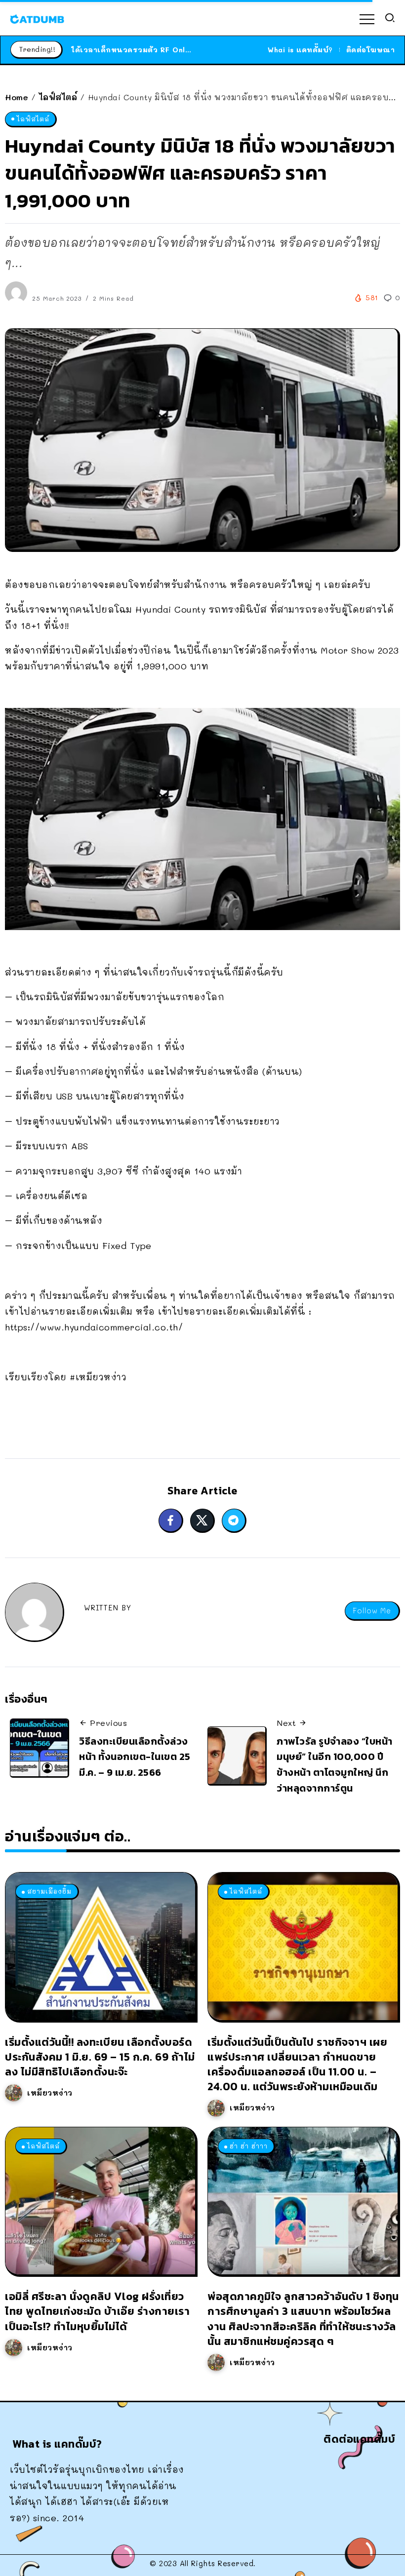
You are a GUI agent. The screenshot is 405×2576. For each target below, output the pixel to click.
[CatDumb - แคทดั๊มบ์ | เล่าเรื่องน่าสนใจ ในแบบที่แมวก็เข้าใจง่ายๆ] (37, 18)
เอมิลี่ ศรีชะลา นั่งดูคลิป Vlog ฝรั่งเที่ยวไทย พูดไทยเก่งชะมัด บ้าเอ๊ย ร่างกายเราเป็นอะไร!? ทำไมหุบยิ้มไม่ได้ (97, 2311)
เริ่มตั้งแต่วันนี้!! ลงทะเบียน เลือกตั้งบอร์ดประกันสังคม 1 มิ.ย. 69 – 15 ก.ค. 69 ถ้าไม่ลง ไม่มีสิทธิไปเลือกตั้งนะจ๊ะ (100, 2057)
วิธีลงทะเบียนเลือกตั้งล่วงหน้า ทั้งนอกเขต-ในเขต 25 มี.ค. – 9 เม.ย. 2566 (135, 1757)
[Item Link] (100, 1946)
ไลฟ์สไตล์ (58, 97)
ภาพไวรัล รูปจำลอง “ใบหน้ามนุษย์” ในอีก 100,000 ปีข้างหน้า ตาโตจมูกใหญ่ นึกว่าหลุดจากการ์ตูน (335, 1765)
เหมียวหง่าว (50, 2093)
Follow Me (372, 1611)
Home (17, 97)
